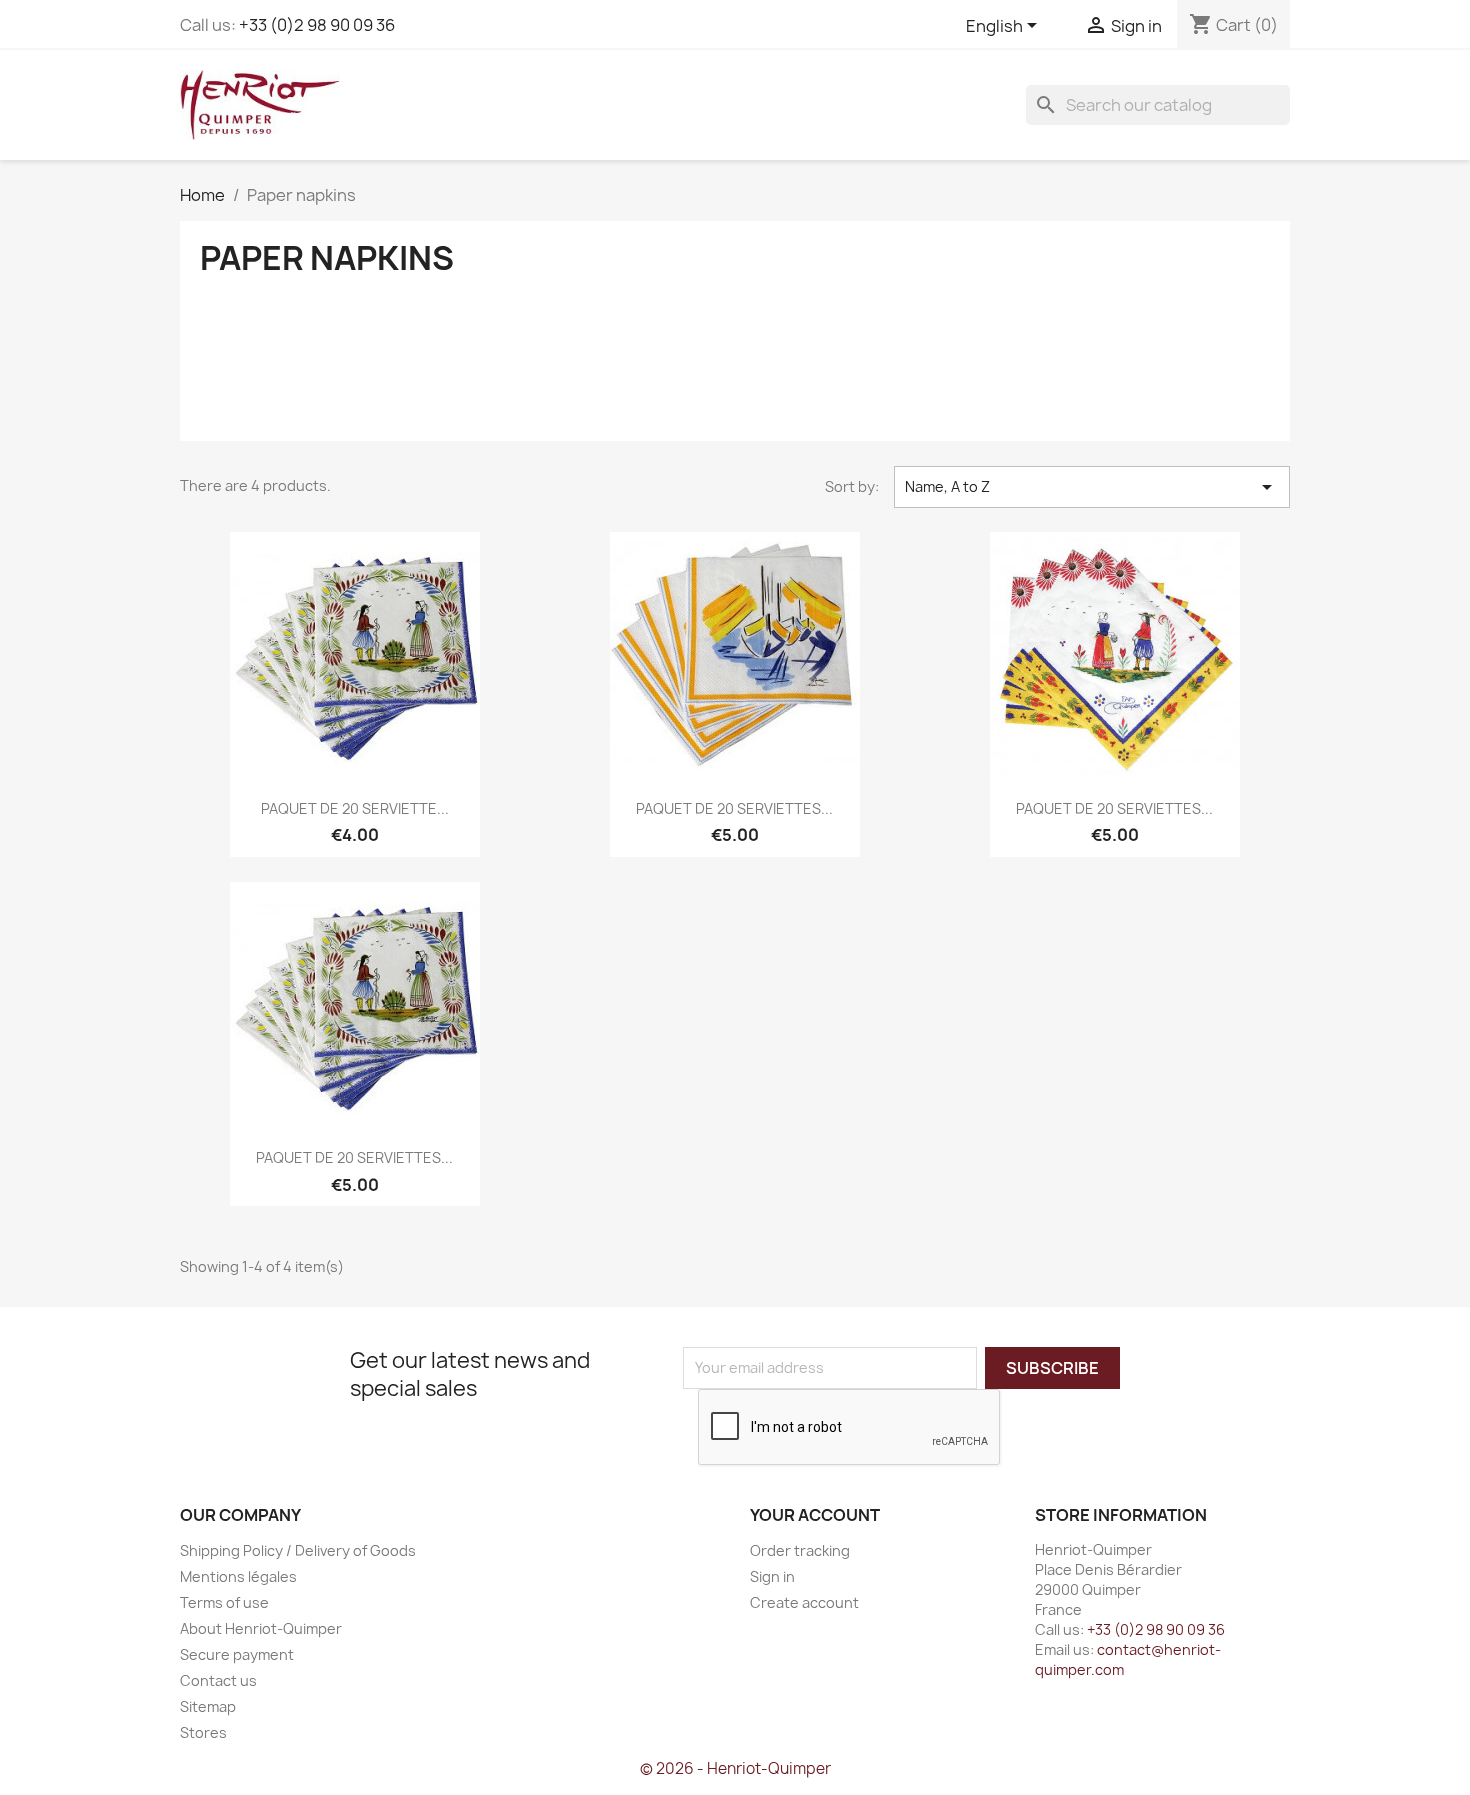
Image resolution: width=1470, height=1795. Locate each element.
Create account (804, 1602)
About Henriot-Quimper (261, 1628)
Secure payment (237, 1654)
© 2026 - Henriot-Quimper (735, 1768)
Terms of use (224, 1602)
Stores (203, 1732)
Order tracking (800, 1550)
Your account (815, 1515)
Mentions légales (238, 1576)
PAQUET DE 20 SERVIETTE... (355, 808)
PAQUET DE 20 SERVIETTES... (734, 808)
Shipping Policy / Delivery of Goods (298, 1550)
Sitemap (208, 1706)
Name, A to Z (1092, 487)
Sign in (772, 1576)
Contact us (218, 1680)
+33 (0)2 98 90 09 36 (317, 25)
